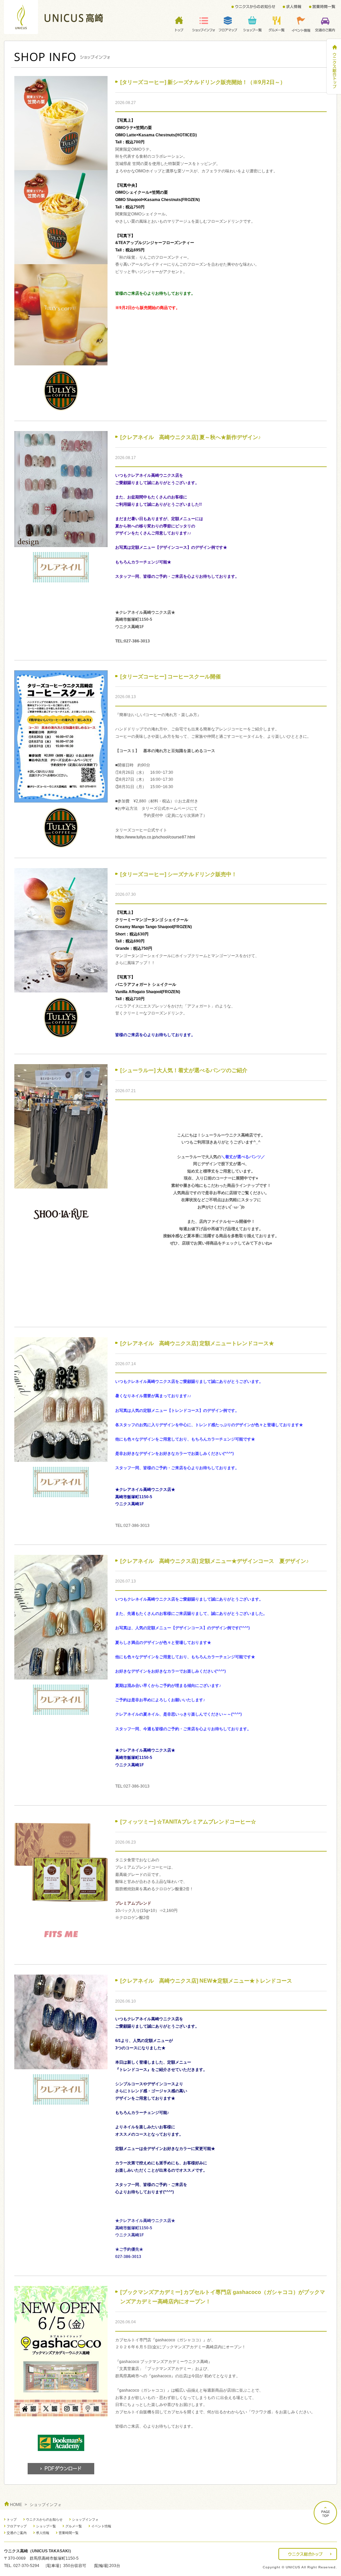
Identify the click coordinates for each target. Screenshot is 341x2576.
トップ (12, 2519)
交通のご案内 (17, 2533)
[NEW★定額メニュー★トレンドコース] (61, 2065)
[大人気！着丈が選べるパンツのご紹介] (61, 1184)
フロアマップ (17, 2526)
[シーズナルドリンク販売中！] (61, 988)
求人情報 (43, 2533)
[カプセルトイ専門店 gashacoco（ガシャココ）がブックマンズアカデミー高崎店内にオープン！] (61, 2414)
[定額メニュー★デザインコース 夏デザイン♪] (61, 1676)
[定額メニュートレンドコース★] (61, 1458)
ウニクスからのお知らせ (44, 2519)
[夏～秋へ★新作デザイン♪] (61, 543)
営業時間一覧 (69, 2533)
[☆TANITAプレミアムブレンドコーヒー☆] (61, 1905)
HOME (16, 2505)
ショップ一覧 (46, 2526)
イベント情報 (101, 2526)
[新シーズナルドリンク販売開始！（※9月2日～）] (61, 361)
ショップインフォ (85, 2519)
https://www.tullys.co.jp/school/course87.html (155, 837)
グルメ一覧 (74, 2526)
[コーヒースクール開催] (61, 798)
